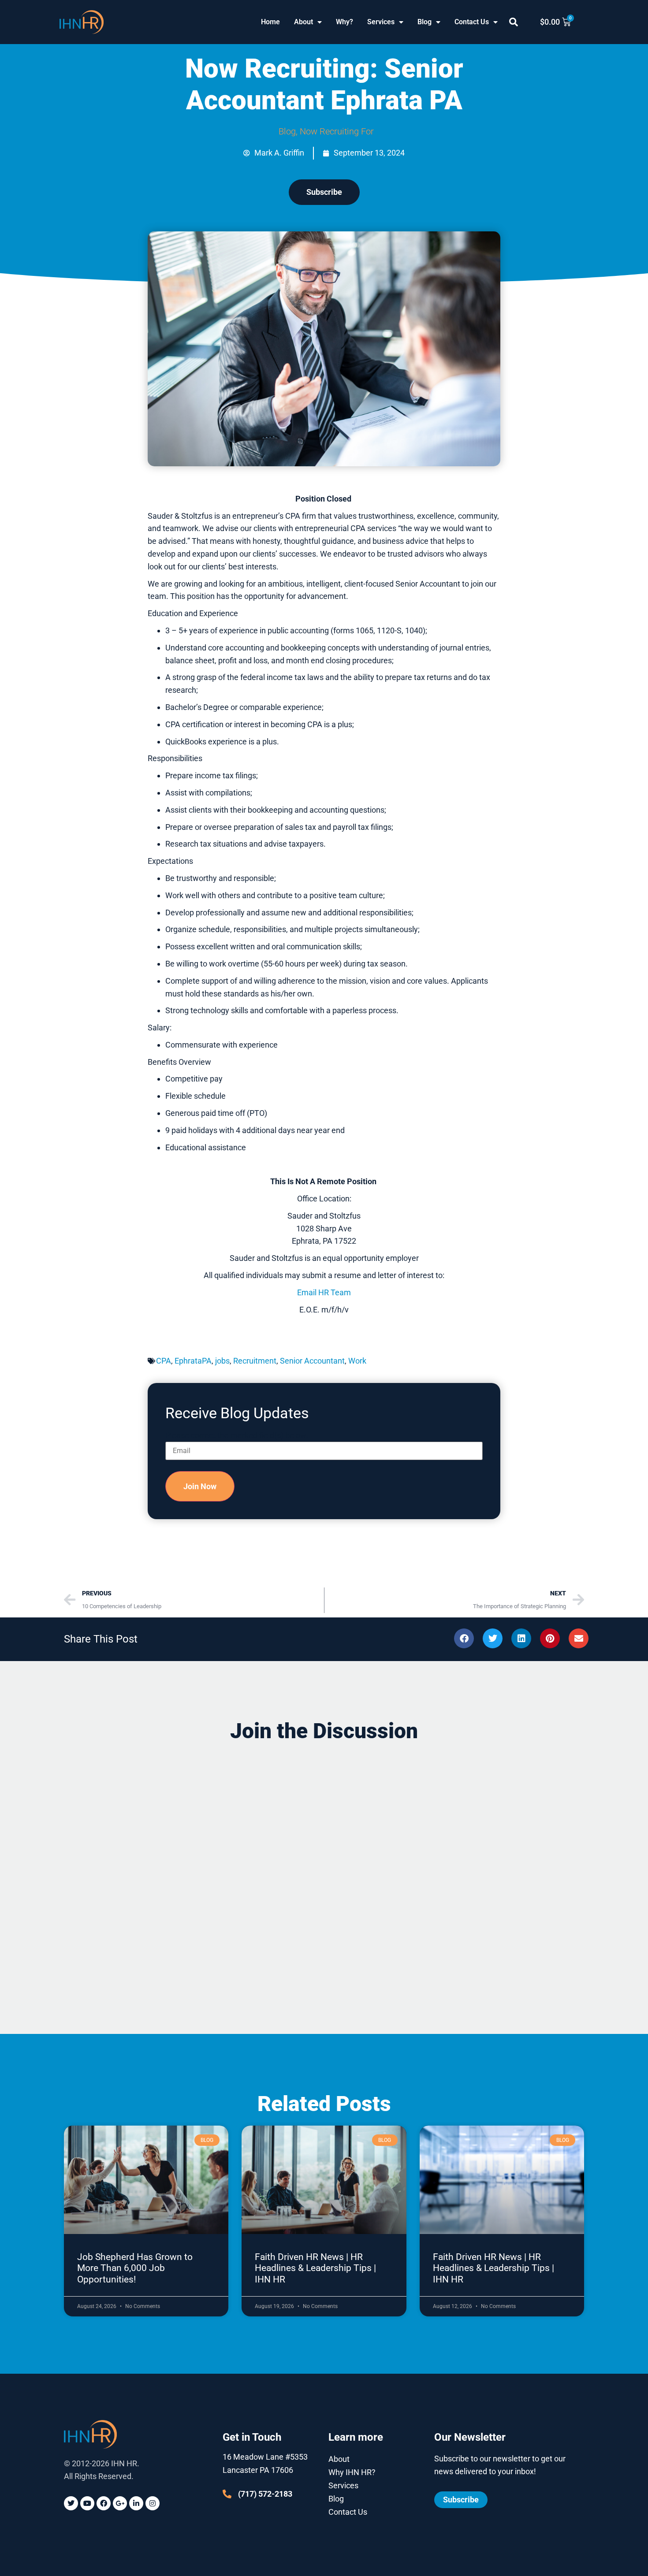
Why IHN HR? (352, 2472)
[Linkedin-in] (136, 2503)
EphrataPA (193, 1361)
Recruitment (255, 1361)
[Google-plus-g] (120, 2503)
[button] (514, 22)
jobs (222, 1361)
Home (270, 22)
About (304, 22)
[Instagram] (153, 2503)
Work (357, 1361)
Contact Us (472, 22)
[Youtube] (87, 2503)
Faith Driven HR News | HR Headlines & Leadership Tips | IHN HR (315, 2268)
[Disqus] (324, 1862)
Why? (344, 22)
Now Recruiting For (337, 131)
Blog (425, 22)
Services (381, 22)
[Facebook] (104, 2503)
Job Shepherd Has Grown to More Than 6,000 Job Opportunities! (135, 2268)
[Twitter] (71, 2503)
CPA (164, 1361)
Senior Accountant (312, 1361)
